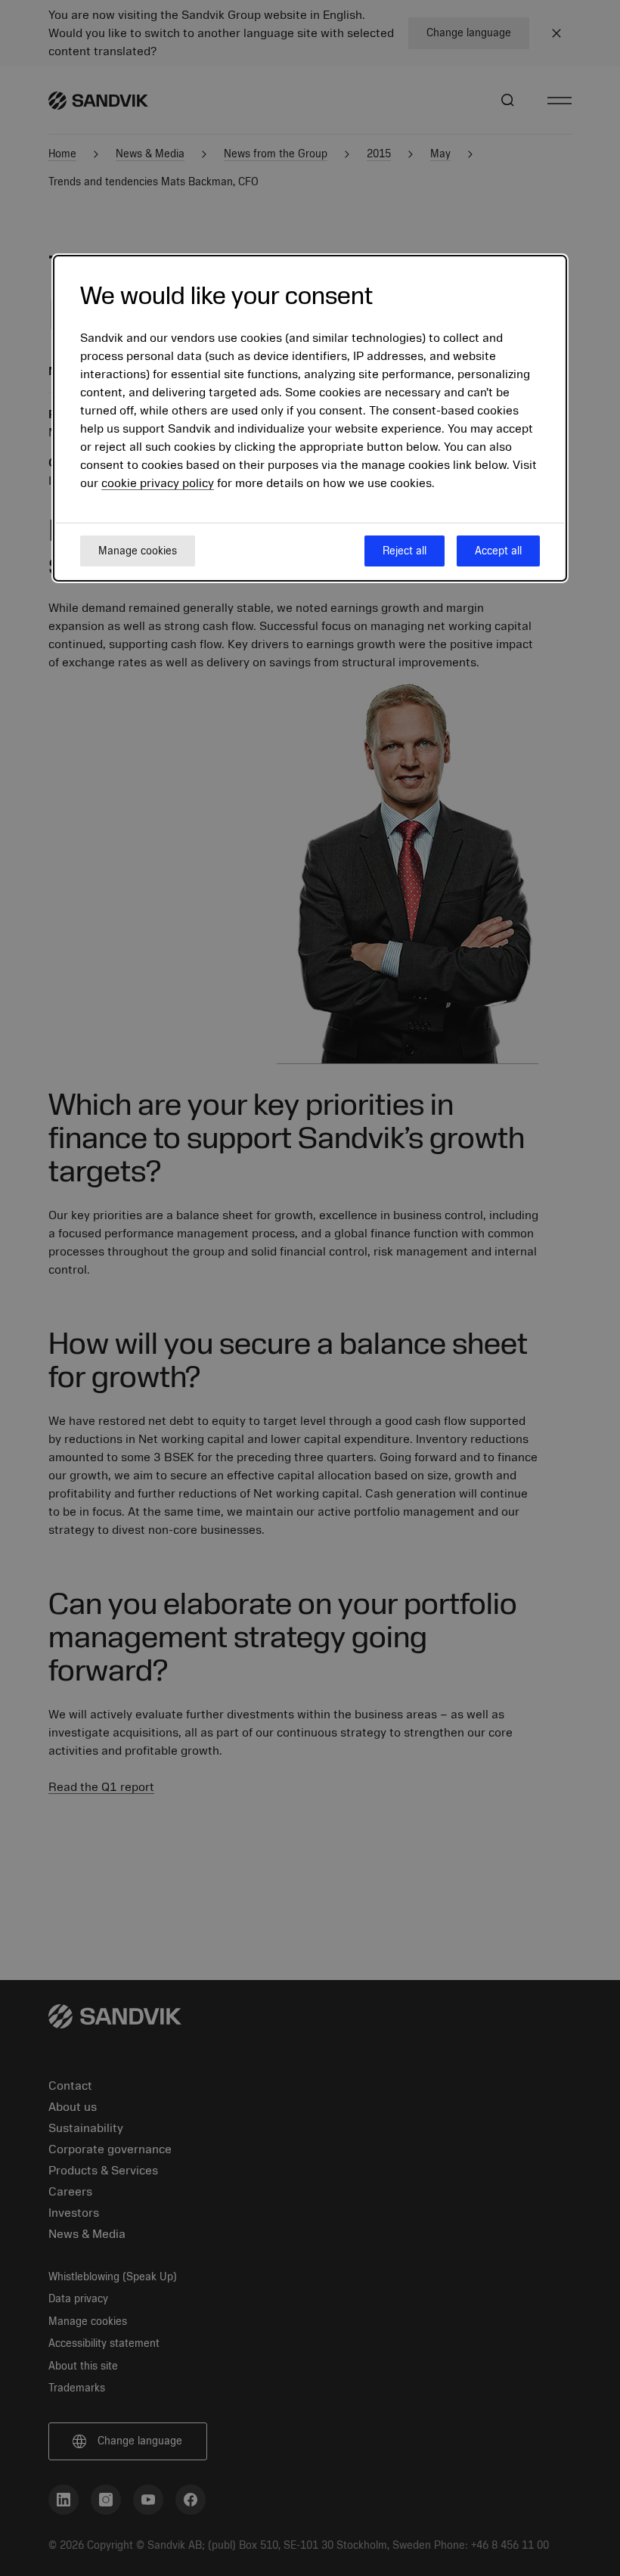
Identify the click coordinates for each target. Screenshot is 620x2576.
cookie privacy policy (158, 483)
